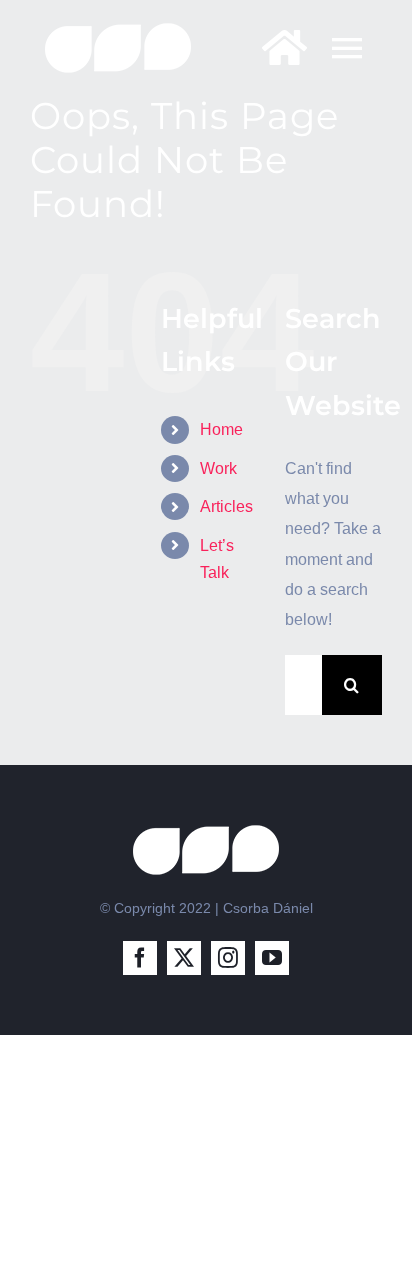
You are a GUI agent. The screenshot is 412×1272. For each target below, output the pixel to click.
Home (221, 429)
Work (218, 468)
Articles (226, 506)
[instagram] (228, 958)
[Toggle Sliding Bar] (274, 47)
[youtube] (272, 958)
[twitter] (184, 958)
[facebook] (140, 958)
